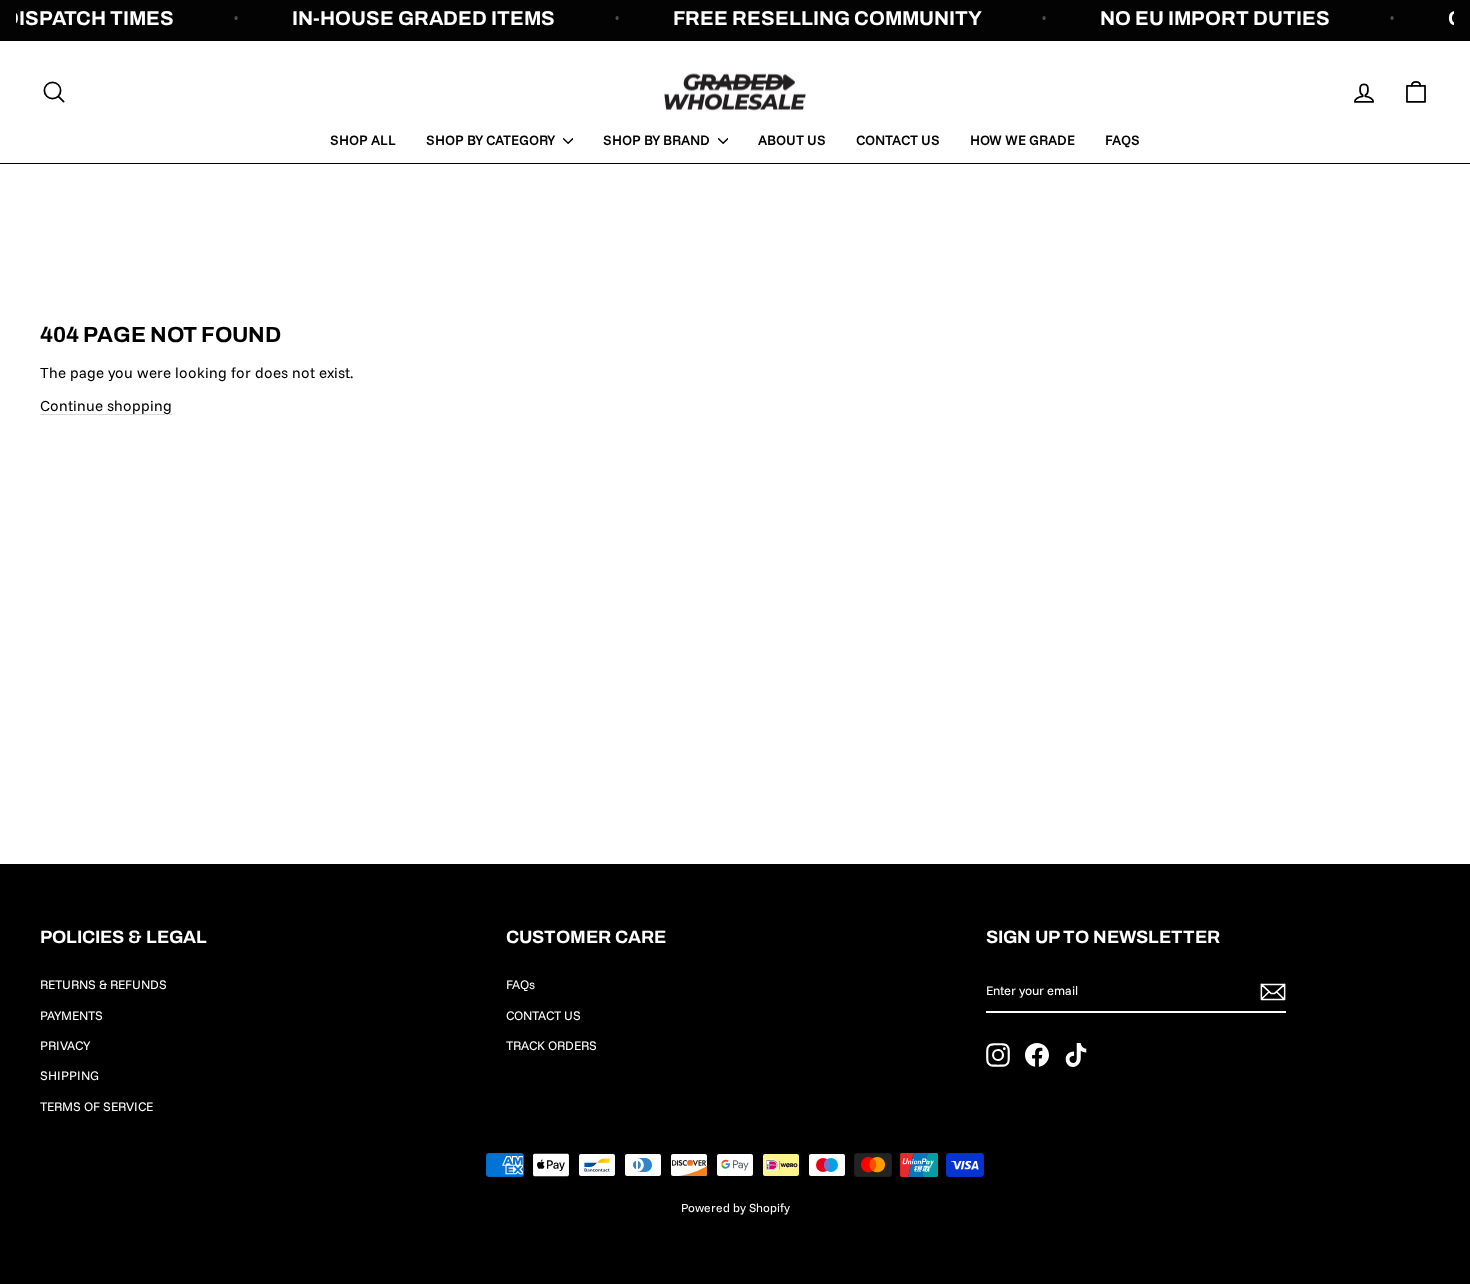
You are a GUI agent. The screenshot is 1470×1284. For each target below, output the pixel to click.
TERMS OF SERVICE (96, 1106)
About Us (792, 140)
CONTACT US (543, 1015)
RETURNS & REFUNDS (103, 984)
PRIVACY (65, 1045)
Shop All (363, 140)
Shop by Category (492, 140)
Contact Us (898, 140)
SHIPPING (69, 1075)
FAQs (1122, 140)
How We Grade (1022, 140)
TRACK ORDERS (551, 1045)
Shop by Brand (658, 140)
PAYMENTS (71, 1015)
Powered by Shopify (735, 1207)
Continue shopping (106, 405)
